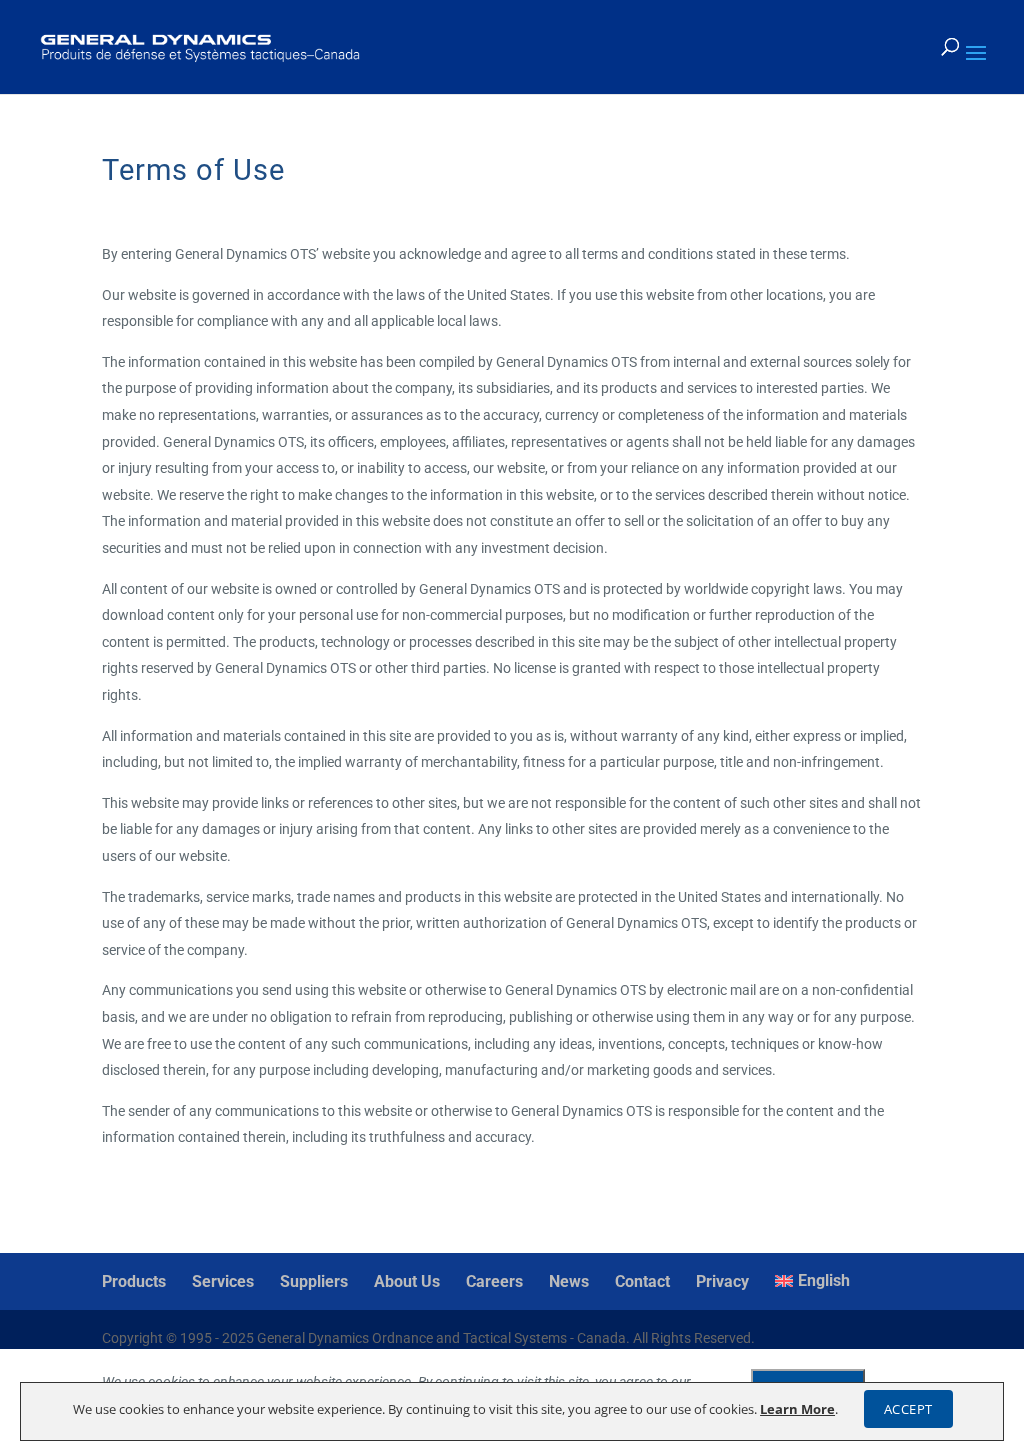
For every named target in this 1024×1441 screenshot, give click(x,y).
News (569, 1281)
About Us (407, 1281)
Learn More (797, 1409)
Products (134, 1281)
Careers (494, 1281)
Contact (642, 1281)
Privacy (722, 1281)
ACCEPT (908, 1409)
